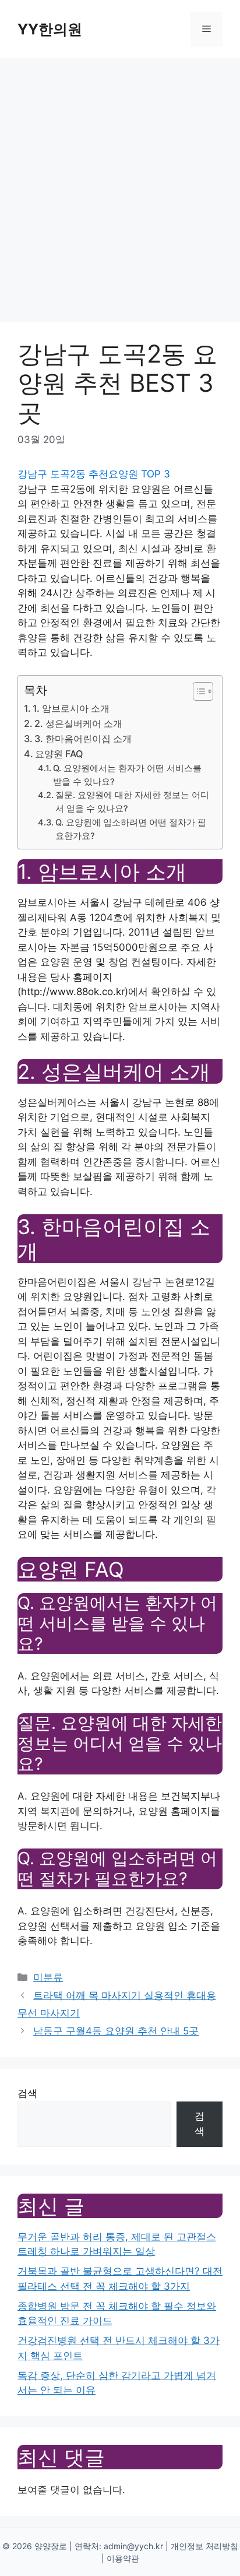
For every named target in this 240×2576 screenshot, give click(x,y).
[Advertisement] (120, 184)
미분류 (48, 1977)
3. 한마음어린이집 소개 (83, 739)
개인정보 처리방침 (204, 2546)
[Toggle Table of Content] (197, 691)
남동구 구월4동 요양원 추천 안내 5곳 (116, 2031)
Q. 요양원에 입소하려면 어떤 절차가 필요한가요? (131, 829)
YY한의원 (50, 29)
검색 (27, 2093)
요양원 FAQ (59, 754)
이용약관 (123, 2558)
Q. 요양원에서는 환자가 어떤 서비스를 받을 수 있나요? (127, 775)
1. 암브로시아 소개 (71, 708)
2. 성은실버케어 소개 (78, 723)
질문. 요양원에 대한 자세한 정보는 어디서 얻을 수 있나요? (132, 802)
